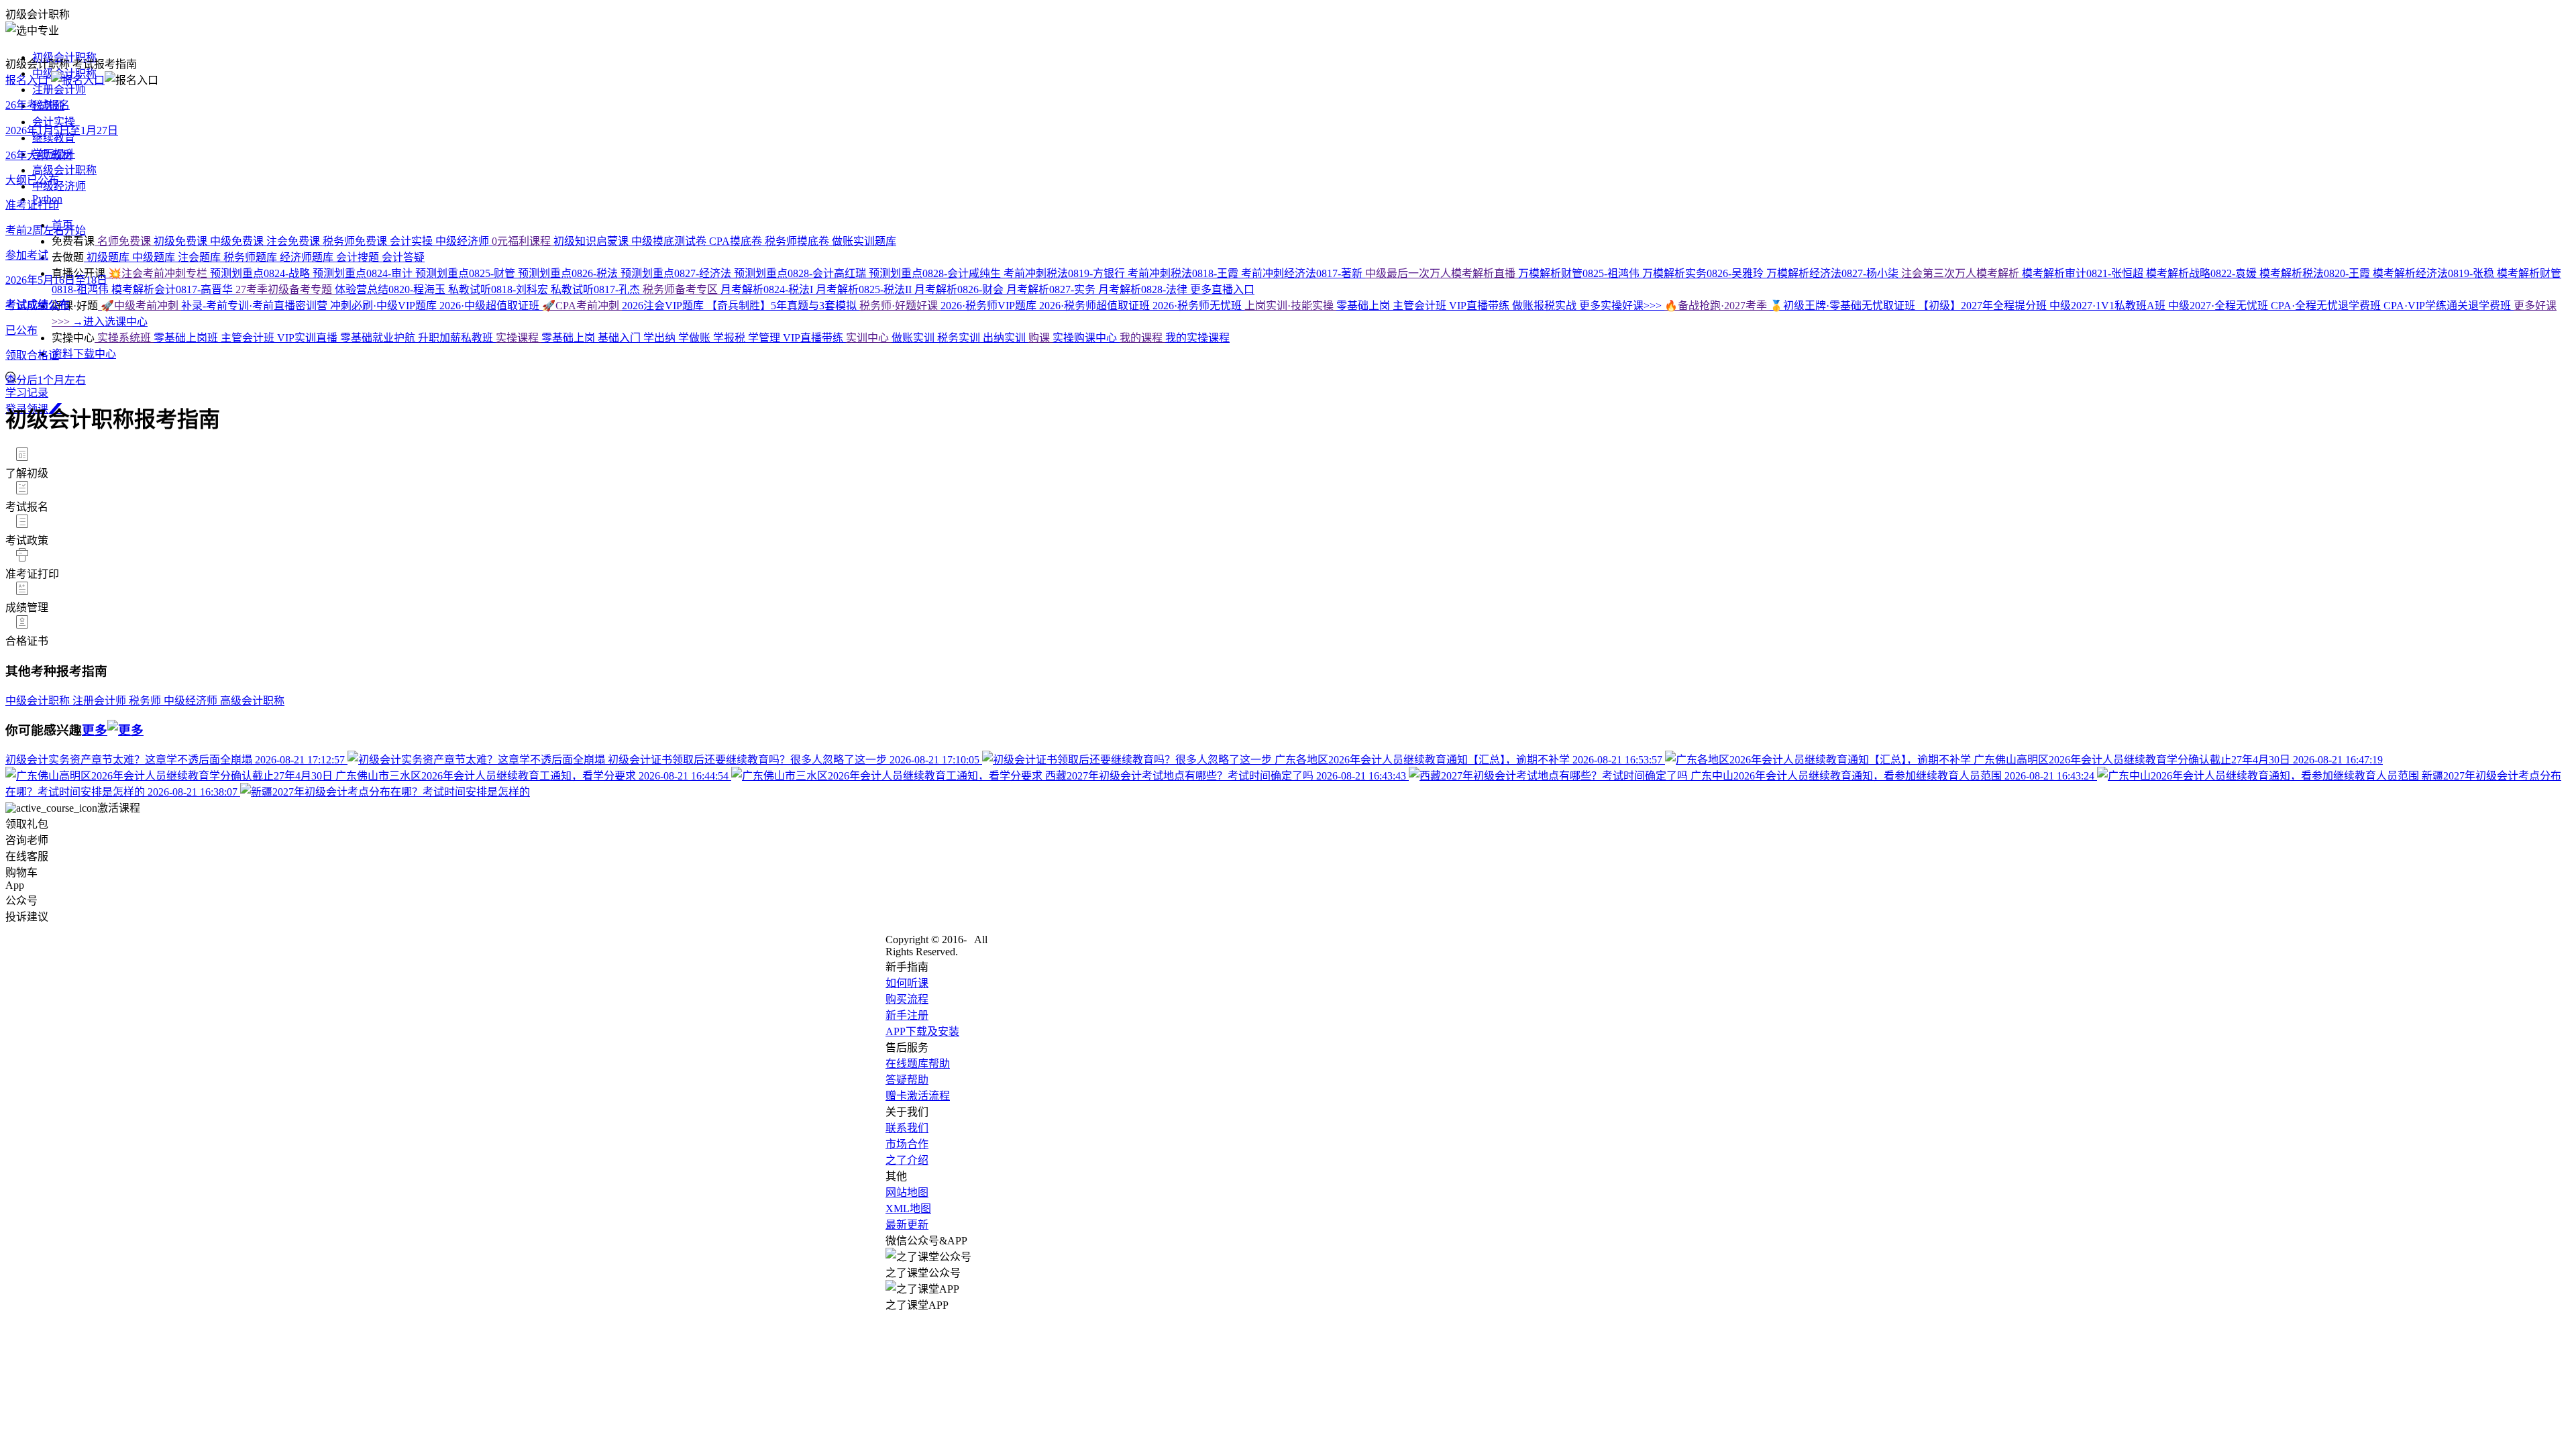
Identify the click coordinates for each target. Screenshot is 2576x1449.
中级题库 (155, 257)
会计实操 (54, 122)
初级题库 (108, 257)
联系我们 (907, 1128)
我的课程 (1142, 338)
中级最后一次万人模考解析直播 (1442, 273)
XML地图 (908, 1209)
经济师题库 (308, 257)
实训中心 (869, 338)
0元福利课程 (523, 241)
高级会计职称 (64, 170)
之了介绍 (907, 1160)
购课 (1040, 338)
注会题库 (201, 257)
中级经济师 (59, 186)
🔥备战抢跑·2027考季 (1717, 306)
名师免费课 (124, 241)
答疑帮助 (907, 1080)
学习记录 (27, 393)
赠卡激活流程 (918, 1096)
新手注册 (907, 1015)
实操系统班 (124, 338)
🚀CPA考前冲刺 (582, 306)
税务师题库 (252, 257)
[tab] (1288, 464)
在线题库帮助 (918, 1064)
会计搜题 (359, 257)
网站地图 (907, 1192)
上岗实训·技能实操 (1290, 306)
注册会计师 (59, 90)
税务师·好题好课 (900, 306)
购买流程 (907, 999)
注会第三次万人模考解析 (1962, 273)
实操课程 (519, 338)
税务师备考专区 (682, 289)
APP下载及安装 (922, 1031)
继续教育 (54, 138)
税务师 (146, 701)
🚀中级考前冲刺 (140, 306)
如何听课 (907, 983)
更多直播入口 (1222, 289)
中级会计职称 (39, 701)
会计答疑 (403, 257)
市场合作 (907, 1144)
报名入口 (28, 80)
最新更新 (907, 1225)
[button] (1288, 464)
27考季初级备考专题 (285, 289)
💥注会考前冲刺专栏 (158, 273)
